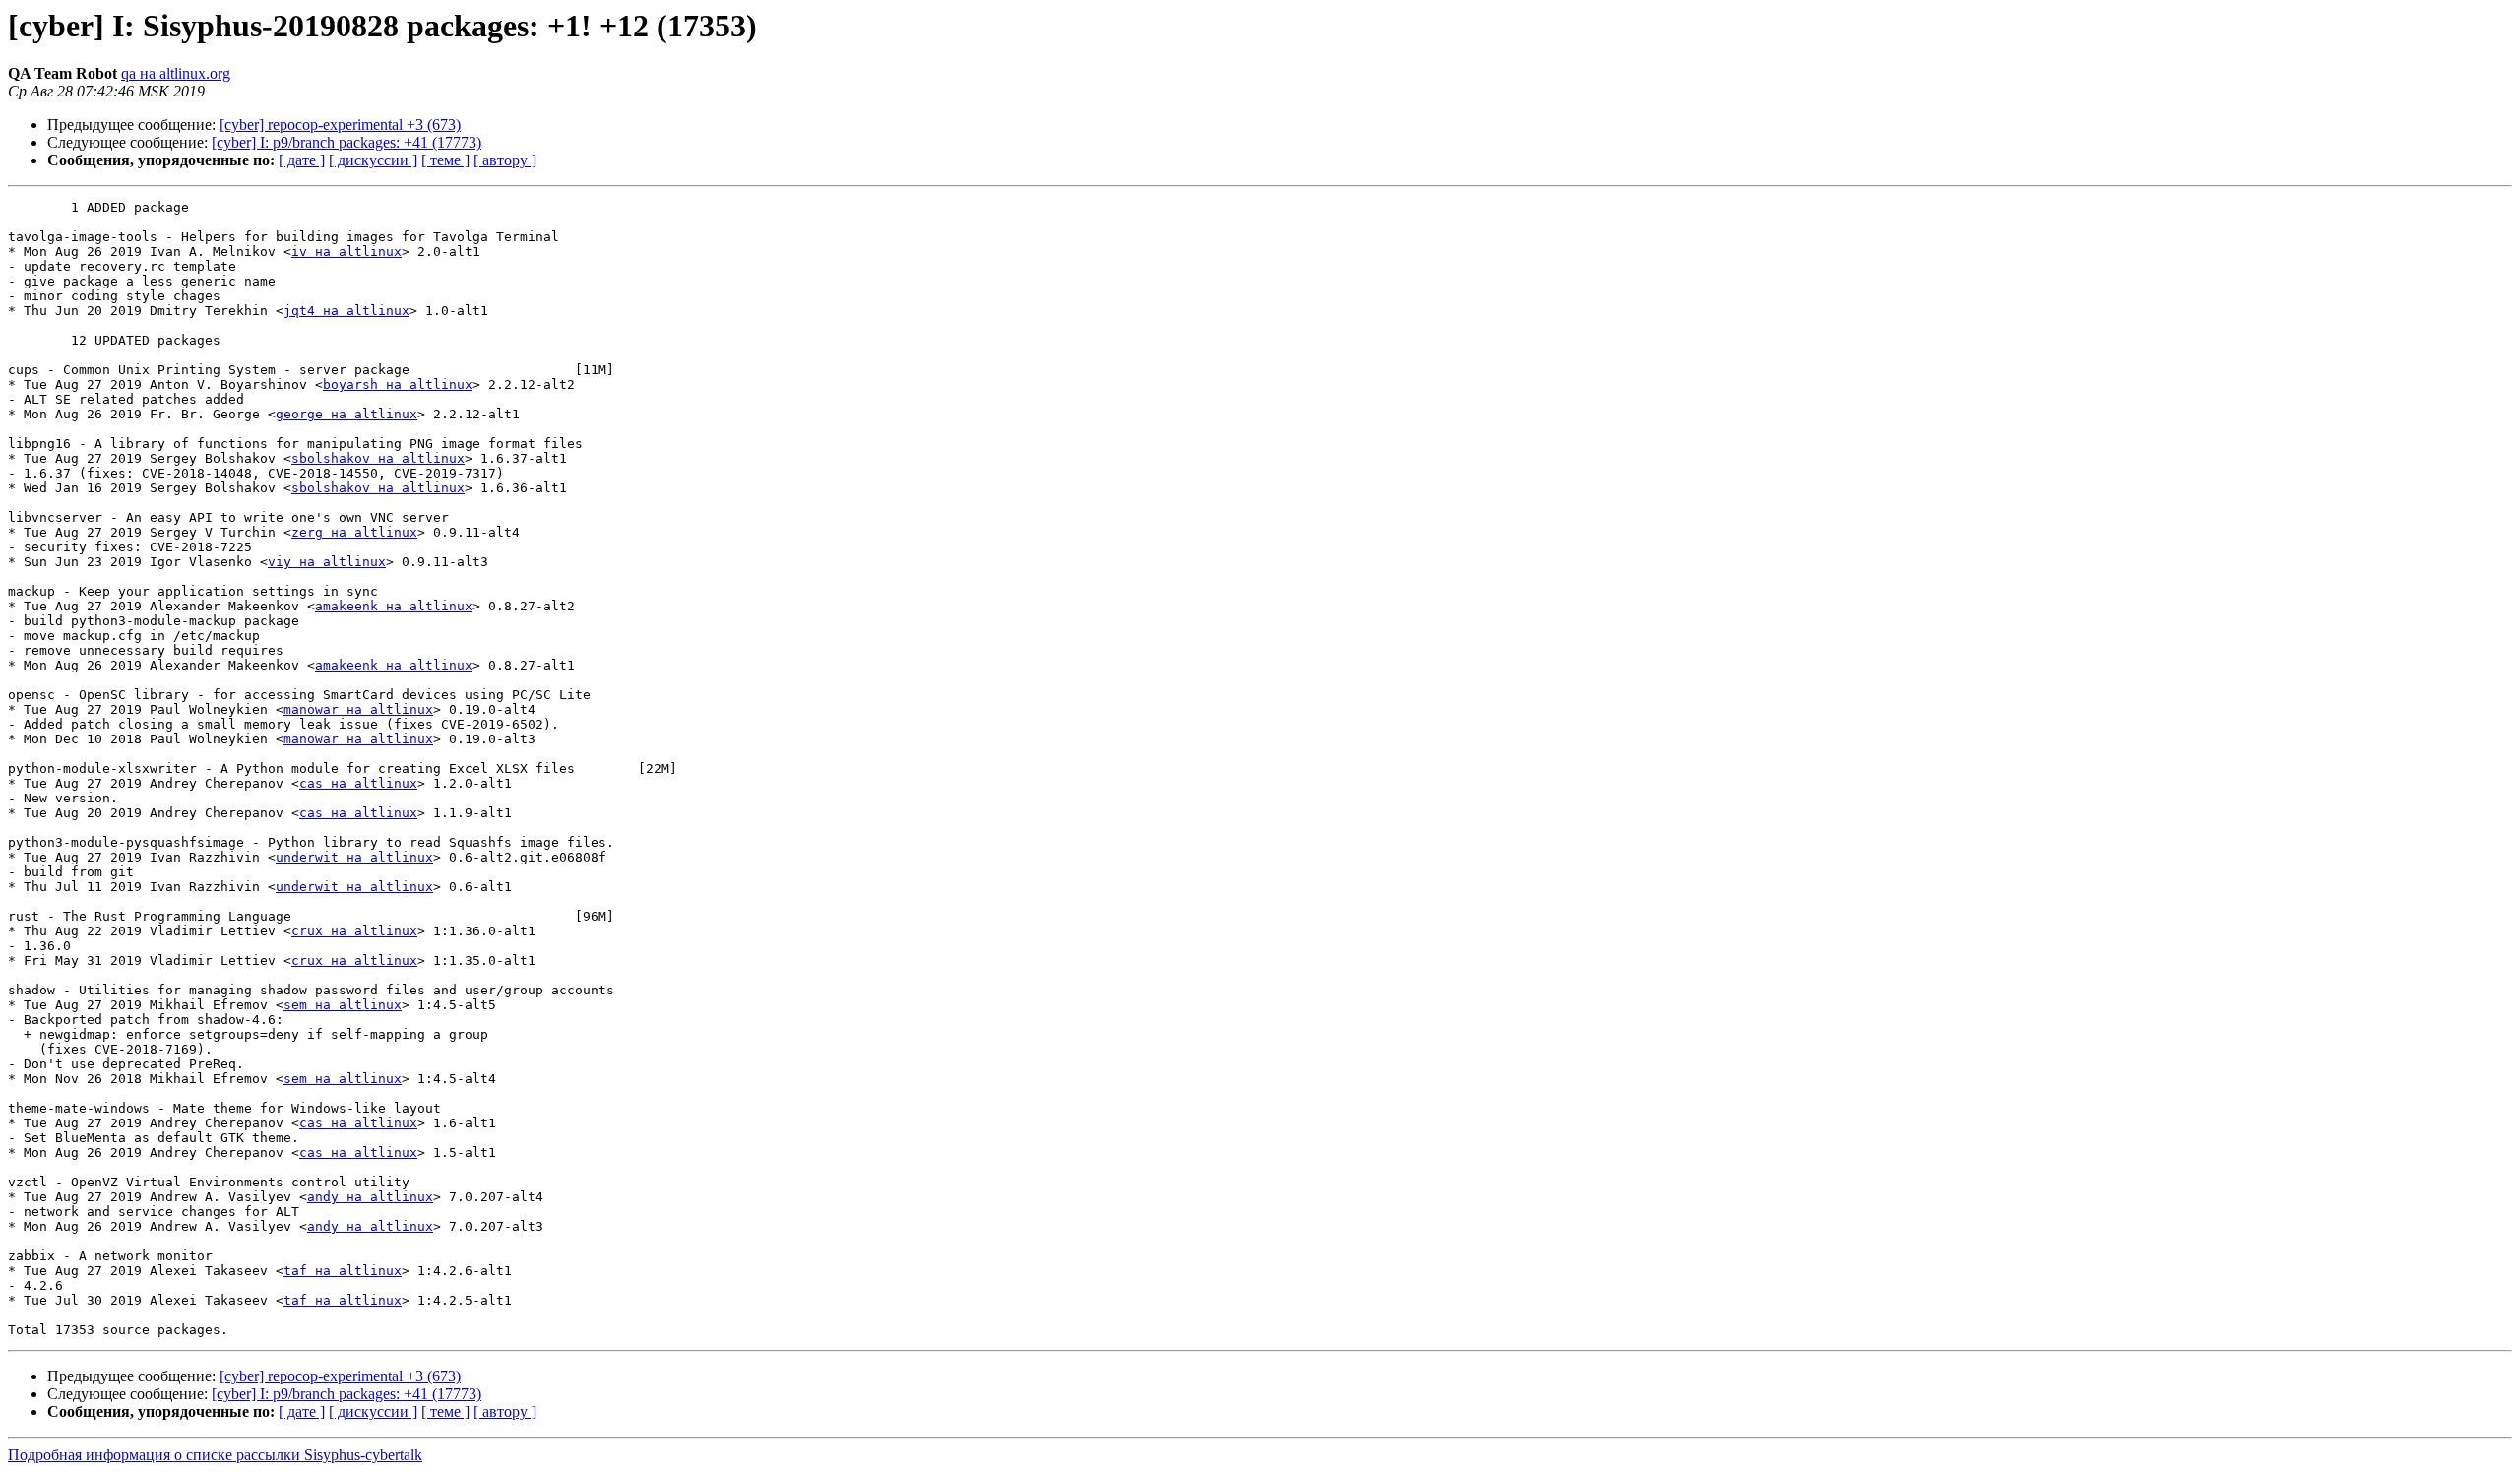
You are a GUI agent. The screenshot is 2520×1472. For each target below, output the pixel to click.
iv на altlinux (346, 252)
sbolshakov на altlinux (378, 458)
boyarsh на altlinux (398, 384)
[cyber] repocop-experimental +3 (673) (340, 125)
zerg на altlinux (354, 532)
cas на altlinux (358, 783)
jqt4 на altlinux (346, 311)
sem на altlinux (343, 1005)
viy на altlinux (327, 562)
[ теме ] (445, 160)
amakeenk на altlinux (394, 606)
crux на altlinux (354, 931)
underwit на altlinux (354, 857)
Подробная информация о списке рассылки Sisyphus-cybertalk (215, 1455)
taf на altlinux (343, 1271)
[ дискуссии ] (373, 160)
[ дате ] (302, 160)
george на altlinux (346, 414)
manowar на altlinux (358, 709)
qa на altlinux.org (176, 73)
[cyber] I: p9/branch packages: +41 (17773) (346, 142)
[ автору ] (505, 160)
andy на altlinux (370, 1197)
